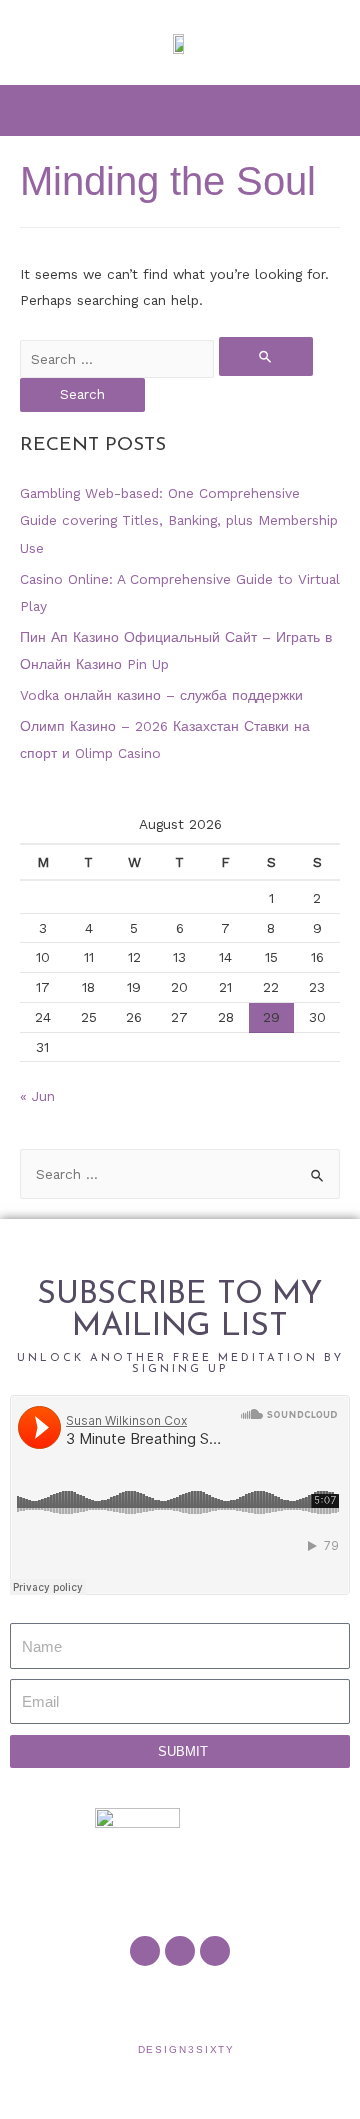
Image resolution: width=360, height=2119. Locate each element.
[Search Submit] (266, 356)
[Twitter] (180, 1951)
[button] (180, 109)
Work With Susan (72, 1999)
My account (167, 1999)
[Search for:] (166, 359)
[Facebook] (145, 1951)
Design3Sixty (187, 2049)
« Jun (37, 1096)
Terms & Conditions (284, 1999)
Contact (124, 1999)
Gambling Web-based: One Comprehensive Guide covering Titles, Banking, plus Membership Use (179, 520)
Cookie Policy (219, 1999)
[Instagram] (215, 1951)
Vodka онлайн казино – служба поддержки (161, 695)
